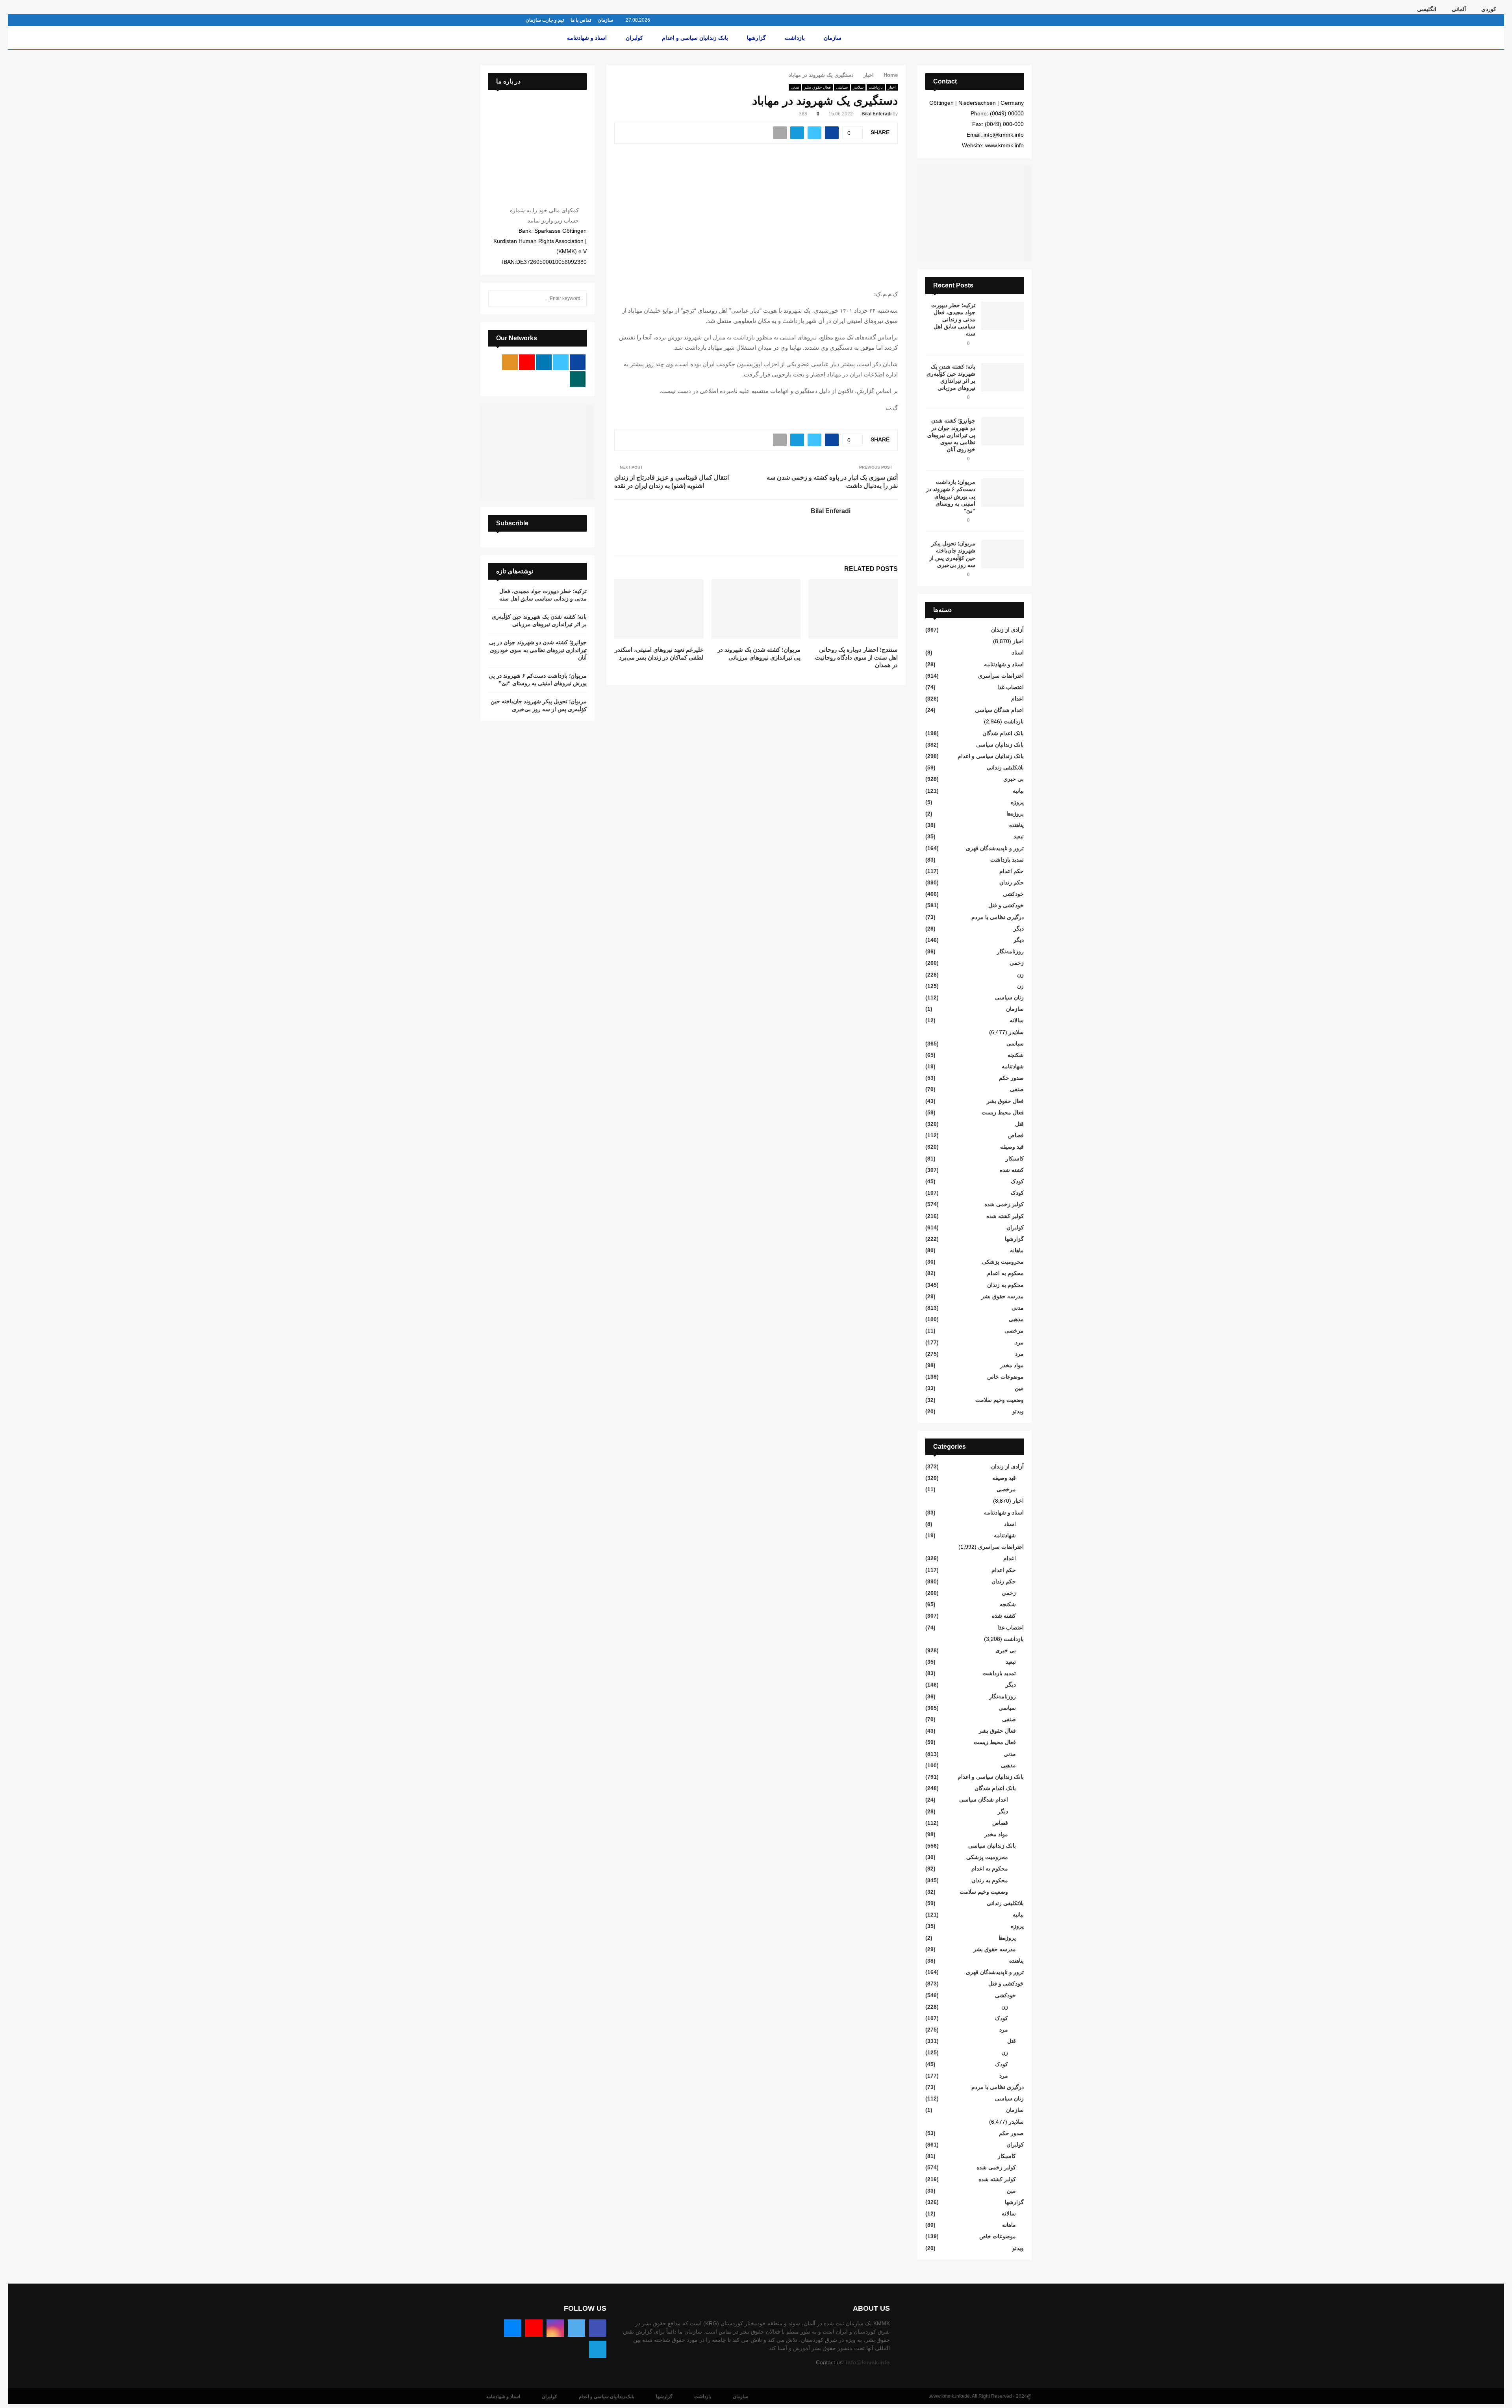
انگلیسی (1427, 9)
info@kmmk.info (868, 2362)
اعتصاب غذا (1011, 687)
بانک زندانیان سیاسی (1000, 745)
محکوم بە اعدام (1005, 1273)
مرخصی (1014, 1331)
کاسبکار (1015, 1159)
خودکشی (1013, 894)
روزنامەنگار (1010, 951)
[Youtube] (534, 2328)
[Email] (513, 2328)
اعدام (1017, 699)
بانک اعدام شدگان (1003, 733)
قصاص (1016, 1135)
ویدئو (1018, 1411)
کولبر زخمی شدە (1004, 1204)
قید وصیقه (1012, 1147)
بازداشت (795, 38)
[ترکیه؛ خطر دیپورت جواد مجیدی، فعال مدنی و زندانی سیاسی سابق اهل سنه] (1002, 316)
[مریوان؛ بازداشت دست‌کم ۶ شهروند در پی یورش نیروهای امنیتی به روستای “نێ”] (1002, 493)
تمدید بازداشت (1007, 860)
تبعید (1019, 836)
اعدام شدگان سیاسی (999, 710)
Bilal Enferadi (876, 114)
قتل (1019, 1124)
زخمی (1017, 963)
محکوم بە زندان (1005, 1285)
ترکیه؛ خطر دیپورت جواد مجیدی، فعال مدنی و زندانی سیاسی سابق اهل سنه (953, 320)
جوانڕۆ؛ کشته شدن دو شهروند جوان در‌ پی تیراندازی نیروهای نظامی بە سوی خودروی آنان (951, 435)
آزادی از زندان (1007, 630)
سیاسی (842, 87)
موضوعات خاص (1005, 1377)
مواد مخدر (1012, 1365)
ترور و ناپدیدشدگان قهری (995, 848)
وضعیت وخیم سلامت (1000, 1400)
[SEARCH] (496, 298)
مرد (1019, 1342)
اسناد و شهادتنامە (587, 38)
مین (1019, 1388)
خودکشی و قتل (1006, 905)
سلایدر (858, 87)
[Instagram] (555, 2328)
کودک (1017, 1181)
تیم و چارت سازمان (545, 20)
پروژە (1017, 802)
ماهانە (1017, 1250)
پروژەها (1015, 814)
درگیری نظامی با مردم (998, 917)
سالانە (1017, 1020)
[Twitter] (576, 2328)
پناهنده (1016, 825)
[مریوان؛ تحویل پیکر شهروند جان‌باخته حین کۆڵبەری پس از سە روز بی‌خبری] (1002, 554)
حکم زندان (1012, 882)
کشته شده (1012, 1170)
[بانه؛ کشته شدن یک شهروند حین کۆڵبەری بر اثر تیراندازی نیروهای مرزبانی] (1002, 377)
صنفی (1017, 1089)
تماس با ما (581, 20)
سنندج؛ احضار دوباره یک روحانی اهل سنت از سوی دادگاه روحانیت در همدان (856, 657)
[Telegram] (598, 2349)
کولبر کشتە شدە (1005, 1216)
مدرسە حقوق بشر (1002, 1296)
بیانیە (1018, 791)
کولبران (634, 38)
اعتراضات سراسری (1001, 676)
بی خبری (1014, 779)
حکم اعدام (1012, 871)
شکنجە (1016, 1055)
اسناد (1018, 653)
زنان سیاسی (1009, 997)
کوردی (1489, 9)
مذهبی (1016, 1319)
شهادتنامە (1013, 1066)
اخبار (892, 87)
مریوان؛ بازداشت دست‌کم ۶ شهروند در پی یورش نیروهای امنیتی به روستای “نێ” (951, 496)
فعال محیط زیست (1003, 1112)
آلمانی (1459, 9)
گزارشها (756, 38)
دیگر (1019, 929)
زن (1020, 975)
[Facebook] (598, 2328)
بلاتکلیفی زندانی (1005, 767)
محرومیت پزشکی (1003, 1262)
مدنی (795, 87)
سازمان (605, 20)
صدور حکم (1011, 1078)
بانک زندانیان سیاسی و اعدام (695, 38)
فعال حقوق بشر (817, 87)
